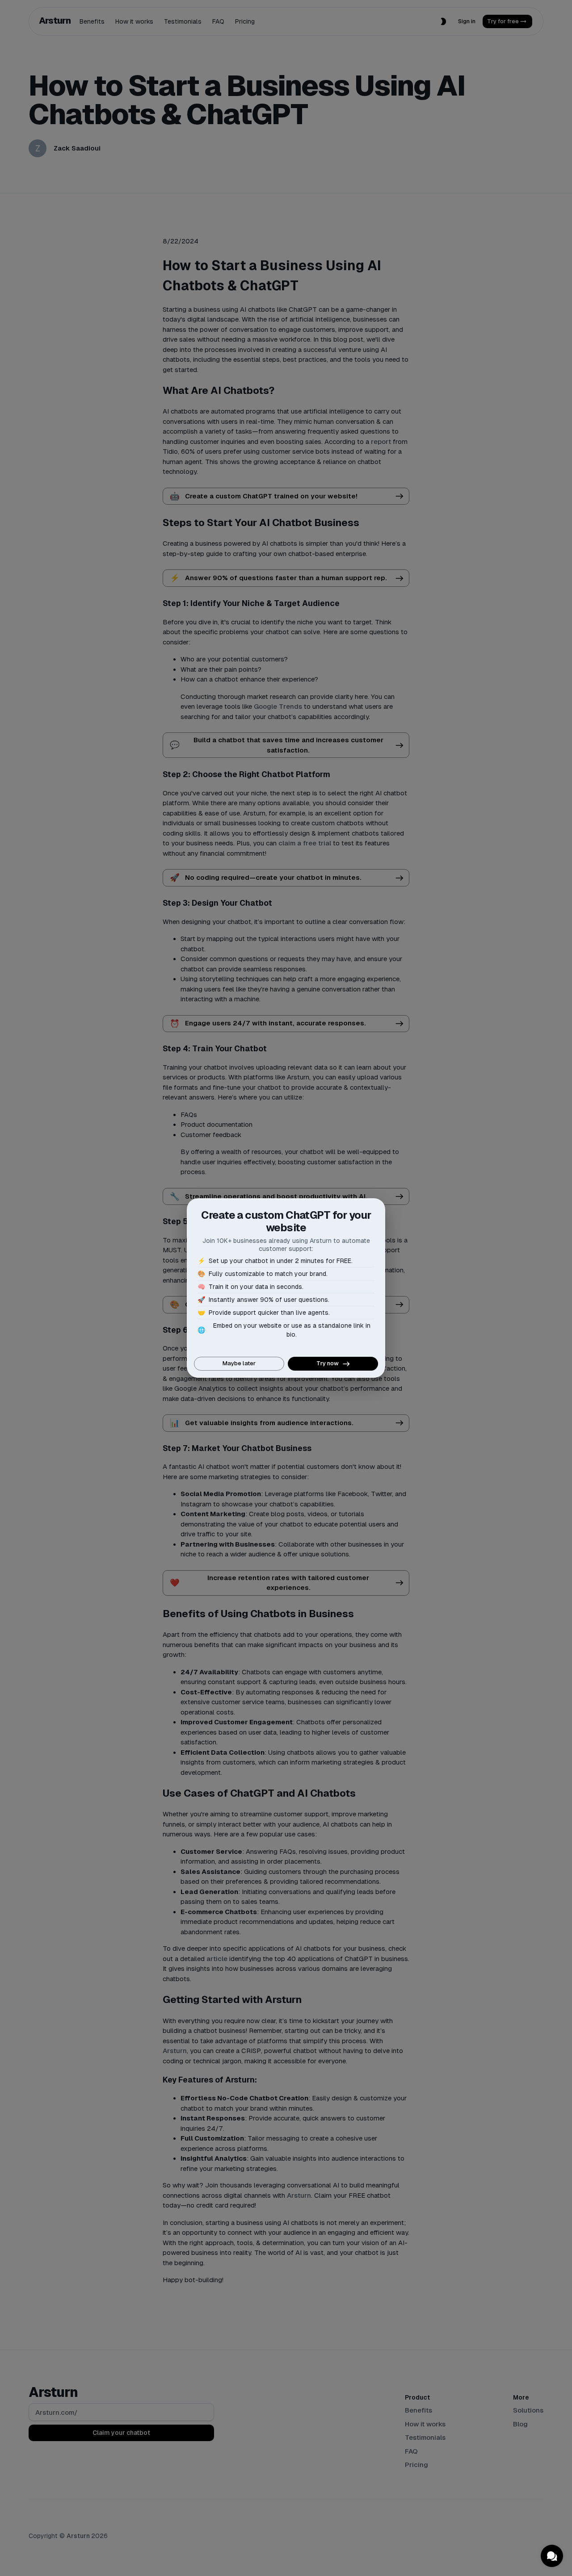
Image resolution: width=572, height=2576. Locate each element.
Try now (328, 1363)
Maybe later (239, 1363)
